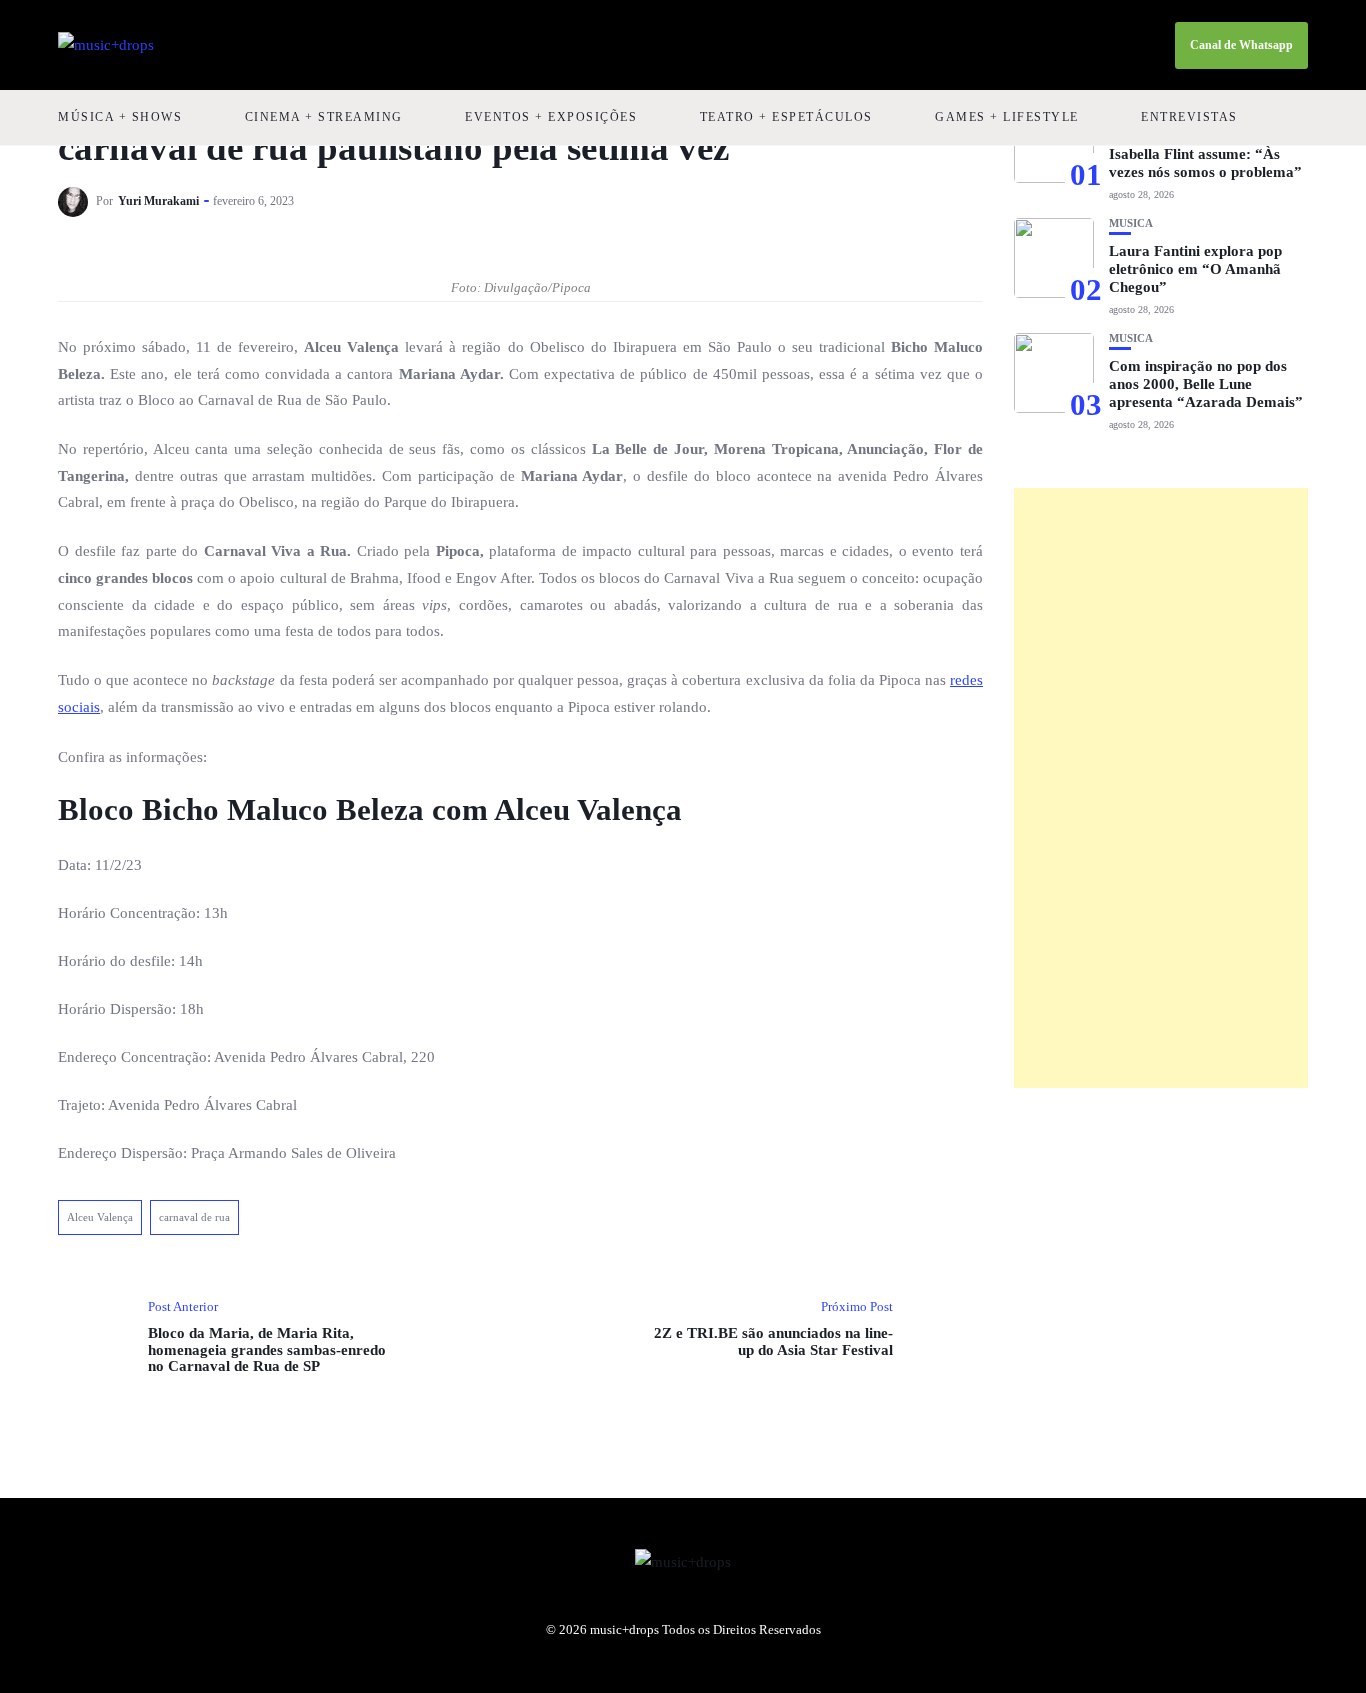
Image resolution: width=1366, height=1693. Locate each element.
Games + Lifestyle (1007, 117)
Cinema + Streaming (324, 117)
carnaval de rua (194, 1217)
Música (1131, 223)
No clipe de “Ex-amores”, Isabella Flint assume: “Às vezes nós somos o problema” (1205, 154)
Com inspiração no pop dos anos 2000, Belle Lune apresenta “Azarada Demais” (1206, 384)
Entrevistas (1189, 117)
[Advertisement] (1161, 788)
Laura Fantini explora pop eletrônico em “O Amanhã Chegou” (1195, 269)
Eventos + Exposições (551, 117)
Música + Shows (120, 117)
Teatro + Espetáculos (786, 117)
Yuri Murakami (158, 201)
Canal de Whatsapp (1241, 45)
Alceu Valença (100, 1217)
